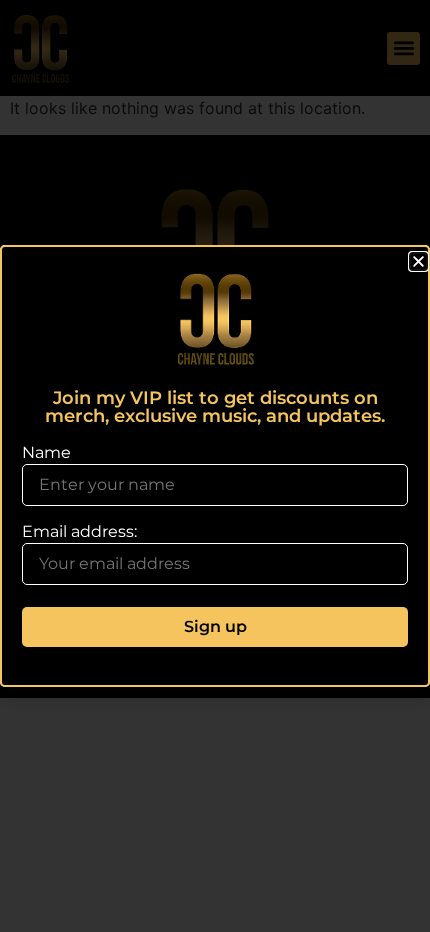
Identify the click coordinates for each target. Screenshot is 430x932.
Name (46, 453)
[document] (215, 466)
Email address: (79, 532)
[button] (418, 261)
